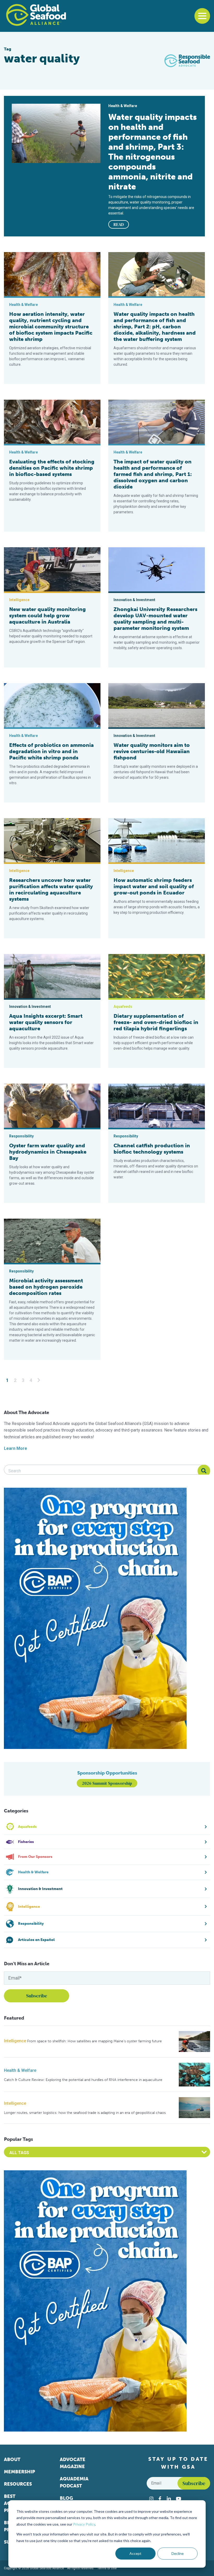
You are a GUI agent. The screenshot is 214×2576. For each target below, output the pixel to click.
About (12, 2459)
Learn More (16, 1448)
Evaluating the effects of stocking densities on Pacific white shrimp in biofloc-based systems (52, 468)
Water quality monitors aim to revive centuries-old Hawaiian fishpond (152, 751)
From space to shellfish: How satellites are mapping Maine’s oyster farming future (94, 2041)
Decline (178, 2553)
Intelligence (15, 2041)
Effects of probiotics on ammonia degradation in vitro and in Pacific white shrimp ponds (51, 751)
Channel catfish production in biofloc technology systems (152, 1149)
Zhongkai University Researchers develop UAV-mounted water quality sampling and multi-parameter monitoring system (155, 619)
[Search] (204, 1471)
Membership (19, 2472)
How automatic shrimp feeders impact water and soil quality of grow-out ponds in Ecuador (154, 886)
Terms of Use (107, 2568)
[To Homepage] (36, 15)
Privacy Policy (84, 2524)
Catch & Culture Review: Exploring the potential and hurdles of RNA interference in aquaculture (83, 2080)
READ (119, 224)
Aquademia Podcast (74, 2482)
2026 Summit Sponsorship (107, 1783)
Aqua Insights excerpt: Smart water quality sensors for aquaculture (46, 1022)
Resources (18, 2484)
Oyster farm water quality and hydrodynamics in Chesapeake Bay (48, 1152)
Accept (135, 2553)
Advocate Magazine (73, 2463)
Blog (66, 2498)
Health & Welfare (20, 2070)
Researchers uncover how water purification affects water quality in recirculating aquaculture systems (51, 889)
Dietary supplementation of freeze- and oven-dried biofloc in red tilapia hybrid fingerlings (156, 1022)
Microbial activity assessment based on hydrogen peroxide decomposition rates (46, 1287)
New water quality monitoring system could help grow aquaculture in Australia (47, 615)
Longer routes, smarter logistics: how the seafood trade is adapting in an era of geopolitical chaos (85, 2113)
